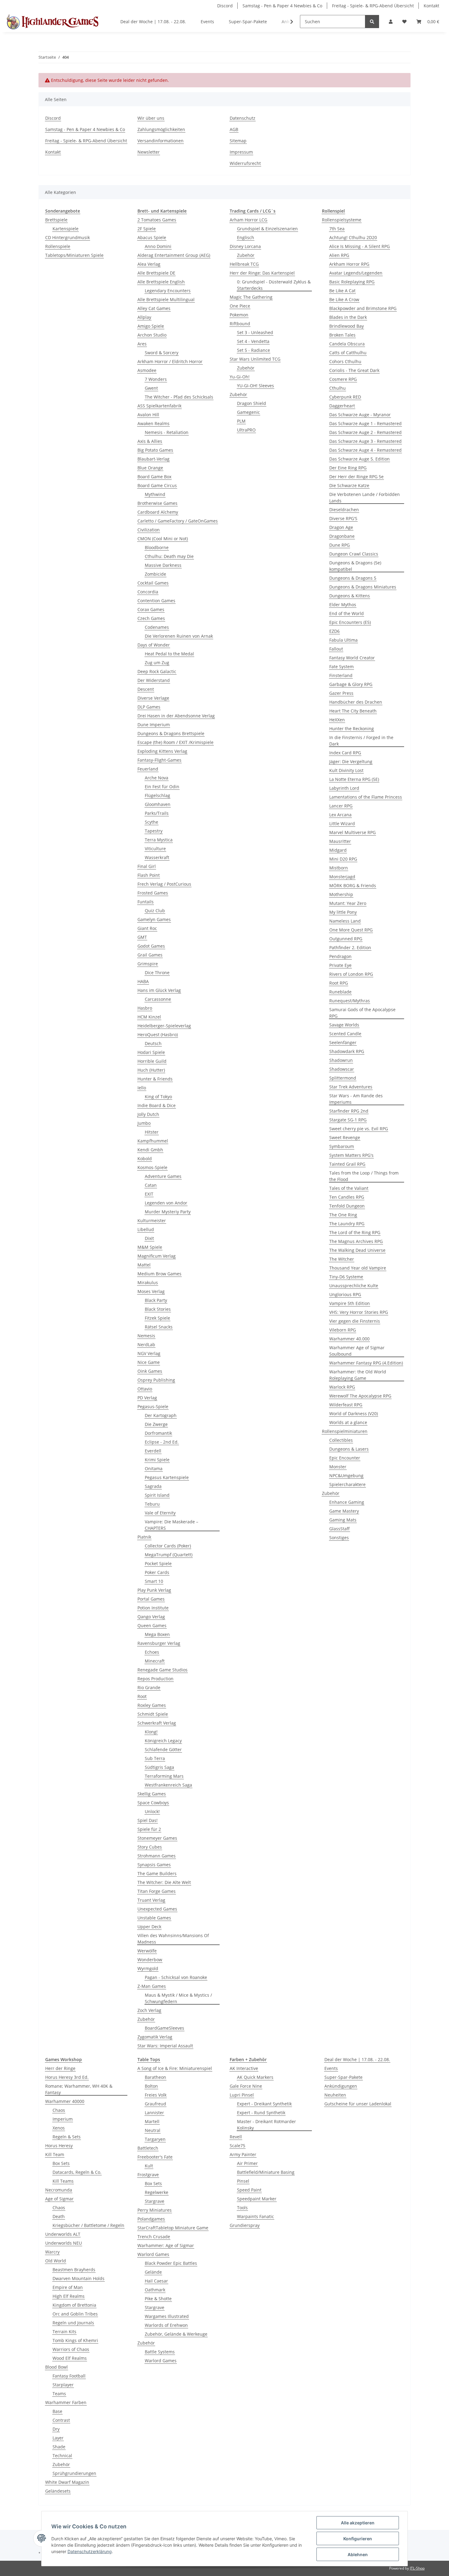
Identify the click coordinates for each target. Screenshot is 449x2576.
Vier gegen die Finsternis (355, 1321)
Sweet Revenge (345, 1137)
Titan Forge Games (157, 1891)
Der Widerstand (154, 680)
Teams (59, 2394)
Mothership (341, 894)
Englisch (246, 237)
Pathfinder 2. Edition (350, 947)
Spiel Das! (148, 1820)
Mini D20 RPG (343, 859)
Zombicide (155, 574)
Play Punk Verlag (154, 1590)
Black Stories (158, 1309)
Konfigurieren (358, 2539)
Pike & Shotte (158, 2299)
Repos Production (155, 1679)
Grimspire (148, 964)
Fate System (341, 667)
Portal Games (151, 1599)
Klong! (151, 1732)
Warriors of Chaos (71, 2349)
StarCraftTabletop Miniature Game (173, 2228)
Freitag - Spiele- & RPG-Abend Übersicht (373, 6)
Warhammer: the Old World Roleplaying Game (358, 1375)
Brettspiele (56, 220)
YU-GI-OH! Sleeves (256, 386)
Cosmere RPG (343, 379)
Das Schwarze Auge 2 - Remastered (365, 432)
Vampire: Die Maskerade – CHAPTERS (172, 1525)
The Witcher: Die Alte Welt (164, 1882)
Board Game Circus (157, 485)
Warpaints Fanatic (256, 2216)
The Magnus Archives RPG (356, 1241)
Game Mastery (344, 1511)
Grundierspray (245, 2225)
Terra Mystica (159, 840)
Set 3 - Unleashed (255, 332)
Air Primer (247, 2163)
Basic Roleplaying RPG (352, 282)
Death (59, 2216)
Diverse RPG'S (343, 518)
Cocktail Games (153, 583)
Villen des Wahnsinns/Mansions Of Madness (173, 1939)
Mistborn (339, 868)
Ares (142, 344)
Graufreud (155, 2104)
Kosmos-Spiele (152, 1167)
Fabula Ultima (343, 640)
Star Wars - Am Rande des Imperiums (356, 1099)
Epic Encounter (345, 1458)
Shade (59, 2447)
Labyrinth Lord (344, 788)
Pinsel (243, 2181)
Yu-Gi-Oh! (240, 377)
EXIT (149, 1194)
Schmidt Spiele (153, 1714)
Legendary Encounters (168, 291)
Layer (58, 2438)
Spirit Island (157, 1495)
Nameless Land (345, 921)
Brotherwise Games (157, 503)
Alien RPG (339, 255)
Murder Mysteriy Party (168, 1212)
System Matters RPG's (351, 1155)
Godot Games (151, 946)
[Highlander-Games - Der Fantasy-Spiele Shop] (52, 22)
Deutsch (153, 1043)
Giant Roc (147, 928)
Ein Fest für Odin (162, 787)
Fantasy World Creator (352, 658)
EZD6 (334, 631)
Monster (338, 1467)
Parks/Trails (157, 813)
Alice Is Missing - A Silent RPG (360, 246)
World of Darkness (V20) (354, 1414)
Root (142, 1696)
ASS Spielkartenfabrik (159, 406)
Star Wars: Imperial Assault (165, 2046)
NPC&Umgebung (346, 1476)
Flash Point (149, 875)
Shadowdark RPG (347, 1051)
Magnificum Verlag (157, 1256)
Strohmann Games (157, 1856)
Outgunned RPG (346, 939)
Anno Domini (158, 246)
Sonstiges (339, 1538)
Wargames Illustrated (167, 2316)
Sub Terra (155, 1758)
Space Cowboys (153, 1803)
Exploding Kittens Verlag (162, 751)
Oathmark (155, 2290)
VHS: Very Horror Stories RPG (359, 1312)
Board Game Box (154, 477)
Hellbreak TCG (244, 264)
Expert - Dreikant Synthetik (264, 2104)
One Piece (240, 306)
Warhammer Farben (66, 2402)
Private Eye (340, 965)
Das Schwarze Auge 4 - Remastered (365, 450)
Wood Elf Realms (70, 2358)
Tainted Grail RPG (347, 1164)
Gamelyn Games (154, 919)
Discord (225, 6)
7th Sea (337, 229)
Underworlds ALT (63, 2234)
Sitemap (238, 141)
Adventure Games (163, 1176)
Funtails (146, 902)
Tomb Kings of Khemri (75, 2340)
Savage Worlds (344, 1025)
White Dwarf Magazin (67, 2482)
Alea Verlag (149, 264)
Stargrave (155, 2201)
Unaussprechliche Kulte (354, 1286)
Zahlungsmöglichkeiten (161, 129)
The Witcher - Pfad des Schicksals (179, 397)
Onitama (154, 1468)
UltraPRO (246, 430)
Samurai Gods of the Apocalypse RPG (362, 1013)
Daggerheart (342, 406)
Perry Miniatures (155, 2210)
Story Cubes (150, 1847)
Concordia (148, 592)
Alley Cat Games (154, 308)
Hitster (152, 1132)
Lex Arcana (340, 815)
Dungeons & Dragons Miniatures (363, 587)
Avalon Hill (148, 415)
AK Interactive (244, 2068)
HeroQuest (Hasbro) (158, 1035)
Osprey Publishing (156, 1380)
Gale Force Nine (246, 2086)
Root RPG (339, 983)
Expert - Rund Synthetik (261, 2113)
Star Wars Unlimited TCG (255, 359)
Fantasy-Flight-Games (159, 760)
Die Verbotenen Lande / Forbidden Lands (365, 497)
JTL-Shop (417, 2568)
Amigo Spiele (151, 326)
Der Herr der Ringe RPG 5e (356, 477)
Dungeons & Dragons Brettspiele (171, 733)
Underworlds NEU (64, 2243)
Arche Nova (157, 778)
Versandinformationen (161, 141)
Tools (242, 2208)
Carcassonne (158, 999)
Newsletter (149, 152)
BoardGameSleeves (164, 2028)
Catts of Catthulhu (348, 353)
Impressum (241, 152)
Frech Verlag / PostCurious (164, 884)
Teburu (152, 1504)
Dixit (149, 1238)
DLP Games (149, 707)
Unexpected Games (157, 1909)
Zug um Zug (157, 663)
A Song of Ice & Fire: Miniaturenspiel (175, 2068)
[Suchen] (372, 22)
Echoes (152, 1652)
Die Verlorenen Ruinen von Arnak (179, 636)
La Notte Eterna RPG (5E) (354, 779)
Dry (56, 2429)
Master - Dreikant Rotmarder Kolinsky (266, 2125)
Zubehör (146, 2019)
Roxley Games (152, 1705)
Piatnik (144, 1537)
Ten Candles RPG (347, 1197)
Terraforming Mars (164, 1776)
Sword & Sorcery (162, 353)
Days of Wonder (154, 645)
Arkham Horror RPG (349, 264)
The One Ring (343, 1215)
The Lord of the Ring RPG (355, 1232)
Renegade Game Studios (162, 1670)
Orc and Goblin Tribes (75, 2314)
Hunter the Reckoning (352, 729)
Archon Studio (152, 335)
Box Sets (61, 2163)
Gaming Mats (343, 1520)
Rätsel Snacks (159, 1327)
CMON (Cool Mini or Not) (163, 539)
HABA (143, 981)
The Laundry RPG (347, 1224)
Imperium (63, 2119)
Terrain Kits (64, 2332)
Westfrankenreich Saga (168, 1785)
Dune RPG (339, 545)
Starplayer (63, 2385)
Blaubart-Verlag (153, 459)
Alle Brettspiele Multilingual (166, 299)
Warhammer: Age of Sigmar (166, 2245)
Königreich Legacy (163, 1741)
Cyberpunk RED (345, 397)
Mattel (144, 1265)
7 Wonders (156, 379)
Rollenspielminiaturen (345, 1431)
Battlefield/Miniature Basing (266, 2172)
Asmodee (147, 370)
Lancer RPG (341, 806)
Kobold (145, 1159)
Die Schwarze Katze (349, 485)
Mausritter (340, 841)
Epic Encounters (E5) (350, 622)
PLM (241, 421)
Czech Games (151, 618)
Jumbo (144, 1123)
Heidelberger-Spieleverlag (164, 1026)
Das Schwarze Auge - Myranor (360, 415)
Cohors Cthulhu (345, 361)
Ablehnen (358, 2554)
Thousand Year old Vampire (358, 1268)
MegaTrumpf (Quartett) (169, 1555)
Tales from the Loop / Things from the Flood (364, 1176)
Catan (151, 1185)
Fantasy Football (69, 2376)
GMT (142, 937)
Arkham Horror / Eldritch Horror (170, 361)
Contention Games (156, 601)
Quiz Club (155, 911)
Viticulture (155, 849)
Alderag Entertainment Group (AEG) (174, 255)
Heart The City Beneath (353, 711)
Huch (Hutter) (151, 1070)
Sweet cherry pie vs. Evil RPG (359, 1129)
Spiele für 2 (149, 1829)
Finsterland (341, 675)
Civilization (149, 530)
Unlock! (152, 1811)
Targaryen (155, 2139)
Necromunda (59, 2190)
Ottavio (145, 1389)
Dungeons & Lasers (349, 1449)
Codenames (157, 627)
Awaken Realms (153, 423)
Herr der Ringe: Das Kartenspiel (262, 273)
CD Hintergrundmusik (68, 237)
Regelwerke (157, 2192)
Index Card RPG (345, 753)
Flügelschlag (157, 795)
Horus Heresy (59, 2146)
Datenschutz (243, 118)
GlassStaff (339, 1529)
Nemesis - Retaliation (167, 432)
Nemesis (146, 1336)
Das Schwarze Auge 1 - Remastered (365, 423)
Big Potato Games (155, 450)
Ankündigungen (341, 2086)
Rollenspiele (58, 246)
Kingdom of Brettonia (74, 2305)
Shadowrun (341, 1060)
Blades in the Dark (348, 317)
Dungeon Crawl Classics (354, 554)
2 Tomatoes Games (157, 220)
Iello (142, 1088)
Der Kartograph (161, 1415)
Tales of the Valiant (349, 1188)
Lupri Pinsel (242, 2095)
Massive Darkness (163, 565)
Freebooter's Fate (155, 2157)
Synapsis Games (154, 1865)
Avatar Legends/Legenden (356, 273)
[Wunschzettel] (404, 22)
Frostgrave (148, 2175)
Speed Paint (249, 2190)
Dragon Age (341, 527)
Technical (62, 2456)
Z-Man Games (152, 1986)
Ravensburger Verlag (159, 1643)
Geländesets (58, 2491)
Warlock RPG (342, 1387)
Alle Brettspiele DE (156, 273)
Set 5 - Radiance (254, 350)
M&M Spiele (150, 1247)
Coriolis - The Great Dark (354, 370)
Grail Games (150, 955)
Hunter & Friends (155, 1079)
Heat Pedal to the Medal (169, 654)
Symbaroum (342, 1146)
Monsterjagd (342, 877)
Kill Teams (63, 2181)
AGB (234, 129)
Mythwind (155, 494)
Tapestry (154, 831)
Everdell (153, 1451)
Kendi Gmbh (150, 1150)
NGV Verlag (149, 1353)
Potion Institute (153, 1608)
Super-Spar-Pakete (343, 2077)
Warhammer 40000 (65, 2101)
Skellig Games (152, 1794)
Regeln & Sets (67, 2137)
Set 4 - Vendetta (253, 341)
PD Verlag (147, 1398)
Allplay (144, 317)
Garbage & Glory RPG (351, 684)
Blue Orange (150, 468)
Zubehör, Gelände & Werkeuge (176, 2334)
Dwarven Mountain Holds (78, 2278)
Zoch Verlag (149, 2010)
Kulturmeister (152, 1221)
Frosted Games (153, 893)
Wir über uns (151, 118)
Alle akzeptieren (358, 2523)
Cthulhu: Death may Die (169, 556)
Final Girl (147, 866)
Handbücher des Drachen (356, 702)
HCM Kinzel (149, 1017)
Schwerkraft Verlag (157, 1723)
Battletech (148, 2148)
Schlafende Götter (163, 1749)
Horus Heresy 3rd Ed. (67, 2077)
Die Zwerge (156, 1424)
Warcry (52, 2252)
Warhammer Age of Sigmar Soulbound (357, 1351)
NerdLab (146, 1344)
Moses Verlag (151, 1291)
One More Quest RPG (351, 930)
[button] (391, 22)
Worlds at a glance (348, 1422)
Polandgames (151, 2219)
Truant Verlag (151, 1900)
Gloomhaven (158, 804)
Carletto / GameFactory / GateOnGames (178, 521)
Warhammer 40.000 (349, 1339)
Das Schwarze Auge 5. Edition (360, 459)
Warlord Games (153, 2254)
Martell (152, 2121)
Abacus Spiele (152, 237)
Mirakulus (148, 1283)
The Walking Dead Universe (357, 1250)
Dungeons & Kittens (350, 596)
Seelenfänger (343, 1042)
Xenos (59, 2128)
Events (331, 2068)
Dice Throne (157, 973)
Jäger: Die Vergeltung (351, 762)
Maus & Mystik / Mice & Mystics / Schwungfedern (178, 1998)
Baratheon (155, 2077)
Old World (56, 2261)
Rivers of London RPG (351, 974)
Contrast (61, 2420)
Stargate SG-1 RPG (348, 1120)
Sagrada (153, 1486)
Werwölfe (147, 1951)
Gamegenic (248, 412)
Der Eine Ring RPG (348, 468)
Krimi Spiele (157, 1460)
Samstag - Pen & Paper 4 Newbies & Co (282, 6)
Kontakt (431, 6)
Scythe (151, 822)
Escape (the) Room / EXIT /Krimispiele (175, 742)
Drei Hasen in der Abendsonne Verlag (176, 716)
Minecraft (155, 1661)
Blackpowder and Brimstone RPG (363, 308)
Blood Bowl (57, 2367)
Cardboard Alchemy (158, 512)
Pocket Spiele (158, 1563)
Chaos (59, 2110)
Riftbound (240, 324)
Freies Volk (156, 2095)
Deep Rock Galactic (157, 671)
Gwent (151, 388)
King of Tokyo (158, 1097)
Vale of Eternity (160, 1513)
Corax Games (151, 609)
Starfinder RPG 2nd (349, 1111)
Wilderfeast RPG (346, 1405)
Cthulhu (338, 388)
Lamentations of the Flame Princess (366, 797)
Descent (146, 689)
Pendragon (340, 956)
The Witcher (342, 1259)
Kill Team (55, 2154)
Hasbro (145, 1008)
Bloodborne (157, 547)
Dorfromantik (158, 1433)
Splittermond (343, 1078)
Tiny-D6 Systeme (346, 1277)
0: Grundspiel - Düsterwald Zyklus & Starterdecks (274, 285)
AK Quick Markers (255, 2077)
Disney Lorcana (245, 246)
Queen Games (152, 1625)
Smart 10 (154, 1581)
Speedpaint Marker (257, 2199)
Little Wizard (342, 823)
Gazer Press (341, 693)
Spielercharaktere (347, 1484)
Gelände (153, 2272)
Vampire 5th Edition (350, 1303)
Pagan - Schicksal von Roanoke (176, 1977)
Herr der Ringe (60, 2068)
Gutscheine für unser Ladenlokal (358, 2104)
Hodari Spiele (151, 1052)
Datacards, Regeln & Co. (77, 2172)
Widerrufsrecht (245, 163)
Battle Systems (160, 2352)
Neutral (153, 2130)
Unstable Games (154, 1918)
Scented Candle (345, 1034)
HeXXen (337, 720)
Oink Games (150, 1371)
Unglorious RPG (345, 1294)
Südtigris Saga (159, 1767)
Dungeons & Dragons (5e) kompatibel (355, 566)
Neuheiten (335, 2095)
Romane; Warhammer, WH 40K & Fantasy (79, 2089)
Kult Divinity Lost (346, 770)
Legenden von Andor (166, 1203)
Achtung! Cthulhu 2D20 (353, 237)
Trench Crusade (154, 2237)
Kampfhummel (153, 1141)
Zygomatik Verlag (155, 2037)
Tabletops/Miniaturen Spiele (74, 255)
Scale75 (237, 2146)
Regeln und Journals (73, 2323)
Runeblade (340, 992)
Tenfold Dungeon (347, 1206)
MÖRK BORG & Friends (353, 885)
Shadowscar (342, 1069)
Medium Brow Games (159, 1274)
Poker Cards (157, 1572)
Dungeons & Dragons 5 (353, 578)
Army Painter (243, 2154)
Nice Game (149, 1362)
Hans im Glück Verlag (159, 990)
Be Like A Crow (344, 299)
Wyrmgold (148, 1968)
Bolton (151, 2086)
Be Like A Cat (342, 291)
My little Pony (343, 912)
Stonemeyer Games (157, 1838)
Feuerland (148, 769)
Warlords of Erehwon (166, 2325)
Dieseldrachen (344, 510)
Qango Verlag (151, 1617)
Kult (149, 2166)
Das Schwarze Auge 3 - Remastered (365, 441)
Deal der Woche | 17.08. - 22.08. (357, 2059)
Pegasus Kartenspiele (167, 1477)
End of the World (347, 613)
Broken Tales (342, 335)
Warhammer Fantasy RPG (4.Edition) (366, 1363)
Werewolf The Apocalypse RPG (360, 1396)
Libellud (146, 1229)
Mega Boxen (157, 1634)
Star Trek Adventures (351, 1087)
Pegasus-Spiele (153, 1406)
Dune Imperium (154, 725)
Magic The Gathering (251, 297)
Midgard (338, 850)
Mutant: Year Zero (348, 903)
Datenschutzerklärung (90, 2551)
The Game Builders (157, 1873)
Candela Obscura (347, 344)
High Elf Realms (69, 2296)
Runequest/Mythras (350, 1001)
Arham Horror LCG (248, 220)
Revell (236, 2137)
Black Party (156, 1300)
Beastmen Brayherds (74, 2270)
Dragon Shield (252, 403)
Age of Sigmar (59, 2199)
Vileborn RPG (343, 1330)
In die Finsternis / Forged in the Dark (361, 741)
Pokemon (239, 315)
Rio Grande (149, 1687)
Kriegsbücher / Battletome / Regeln (88, 2225)
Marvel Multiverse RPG (352, 832)
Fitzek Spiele (157, 1318)
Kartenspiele (66, 229)
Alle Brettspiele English (161, 282)
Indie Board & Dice (157, 1105)
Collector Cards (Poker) (168, 1546)
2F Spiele (147, 229)
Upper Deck (149, 1927)
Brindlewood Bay (347, 326)
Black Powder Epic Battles (171, 2263)
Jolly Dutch (148, 1114)
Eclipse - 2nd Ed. (162, 1442)
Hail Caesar (156, 2281)
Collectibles (341, 1440)
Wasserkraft (157, 857)
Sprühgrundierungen (74, 2473)
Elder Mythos (343, 605)
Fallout (336, 649)
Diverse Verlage (153, 698)
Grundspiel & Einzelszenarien (267, 229)
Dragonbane (342, 536)
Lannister (154, 2113)
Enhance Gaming (347, 1502)
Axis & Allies (150, 441)
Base (57, 2411)
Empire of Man (68, 2287)
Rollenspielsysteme (342, 220)
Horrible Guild (152, 1061)
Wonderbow (150, 1960)
